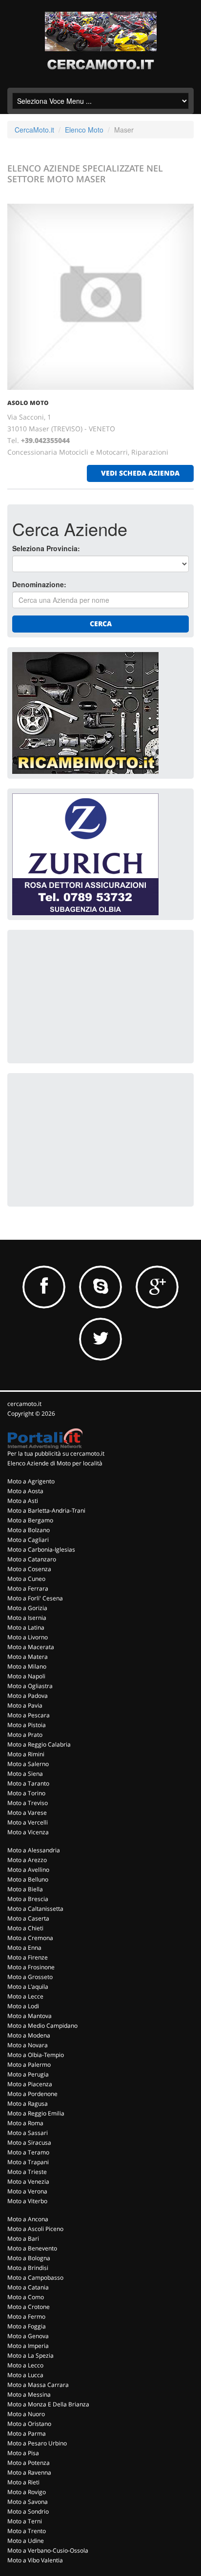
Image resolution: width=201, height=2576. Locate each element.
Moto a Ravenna (29, 2472)
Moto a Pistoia (27, 1725)
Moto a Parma (27, 2433)
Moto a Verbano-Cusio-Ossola (48, 2550)
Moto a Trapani (28, 2162)
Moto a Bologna (29, 2258)
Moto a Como (26, 2297)
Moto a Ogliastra (30, 1686)
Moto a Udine (26, 2541)
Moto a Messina (29, 2394)
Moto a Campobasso (35, 2278)
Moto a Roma (25, 2123)
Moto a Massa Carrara (38, 2385)
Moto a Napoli (26, 1676)
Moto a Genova (28, 2336)
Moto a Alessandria (34, 1850)
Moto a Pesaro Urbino (37, 2443)
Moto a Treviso (28, 1803)
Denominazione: (39, 584)
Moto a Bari (23, 2239)
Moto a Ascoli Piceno (35, 2229)
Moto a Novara (28, 2045)
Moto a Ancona (28, 2219)
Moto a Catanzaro (32, 1559)
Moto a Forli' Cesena (35, 1598)
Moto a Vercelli (28, 1822)
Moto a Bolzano (29, 1530)
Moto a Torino (26, 1793)
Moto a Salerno (28, 1764)
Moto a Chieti (25, 1928)
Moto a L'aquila (28, 1987)
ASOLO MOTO (28, 403)
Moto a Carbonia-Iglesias (41, 1549)
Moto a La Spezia (30, 2355)
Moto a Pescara (29, 1715)
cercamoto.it (24, 1404)
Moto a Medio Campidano (42, 2026)
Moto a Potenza (29, 2463)
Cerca (101, 624)
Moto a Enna (24, 1948)
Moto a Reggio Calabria (39, 1744)
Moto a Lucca (25, 2375)
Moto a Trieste (27, 2172)
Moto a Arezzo (27, 1860)
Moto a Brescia (28, 1899)
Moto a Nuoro (26, 2414)
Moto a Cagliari (28, 1540)
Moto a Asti (23, 1501)
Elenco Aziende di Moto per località (55, 1463)
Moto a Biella (25, 1889)
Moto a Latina (26, 1627)
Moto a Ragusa (28, 2104)
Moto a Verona (27, 2191)
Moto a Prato (25, 1735)
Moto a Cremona (30, 1938)
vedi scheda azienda (140, 473)
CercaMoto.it (34, 130)
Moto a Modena (29, 2035)
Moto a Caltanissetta (35, 1909)
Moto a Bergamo (30, 1520)
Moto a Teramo (28, 2152)
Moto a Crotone (29, 2307)
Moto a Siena (25, 1774)
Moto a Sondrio (28, 2511)
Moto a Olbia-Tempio (36, 2055)
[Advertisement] (85, 996)
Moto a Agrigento (31, 1481)
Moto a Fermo (26, 2316)
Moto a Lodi (23, 2006)
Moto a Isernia (27, 1618)
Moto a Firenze (28, 1957)
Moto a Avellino (28, 1870)
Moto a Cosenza (29, 1569)
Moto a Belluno (28, 1879)
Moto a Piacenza (30, 2084)
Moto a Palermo (29, 2065)
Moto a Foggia (27, 2326)
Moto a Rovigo (27, 2492)
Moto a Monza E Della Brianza (48, 2404)
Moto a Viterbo (27, 2201)
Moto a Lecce (25, 1996)
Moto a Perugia (28, 2074)
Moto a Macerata (31, 1647)
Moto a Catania (28, 2287)
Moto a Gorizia (27, 1608)
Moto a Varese (27, 1813)
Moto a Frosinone (31, 1967)
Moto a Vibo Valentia (35, 2560)
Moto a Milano (27, 1666)
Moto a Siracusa (29, 2143)
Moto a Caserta (28, 1918)
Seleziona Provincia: (46, 548)
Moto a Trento (27, 2531)
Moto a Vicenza (28, 1832)
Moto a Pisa (23, 2453)
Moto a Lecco (25, 2365)
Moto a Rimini (26, 1754)
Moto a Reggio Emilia (36, 2113)
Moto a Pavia (25, 1705)
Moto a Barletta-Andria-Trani (46, 1510)
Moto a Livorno (28, 1637)
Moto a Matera (28, 1657)
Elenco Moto (84, 130)
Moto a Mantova (30, 2016)
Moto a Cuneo (26, 1579)
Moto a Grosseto (30, 1977)
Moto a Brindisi (28, 2268)
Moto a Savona (28, 2502)
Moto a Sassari (28, 2133)
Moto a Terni (25, 2521)
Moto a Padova (28, 1696)
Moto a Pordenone (32, 2094)
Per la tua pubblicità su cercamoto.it (56, 1453)
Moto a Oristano (29, 2424)
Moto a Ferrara (28, 1588)
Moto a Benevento (32, 2248)
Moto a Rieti (23, 2482)
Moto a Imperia (28, 2346)
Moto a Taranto (28, 1783)
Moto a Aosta (25, 1491)
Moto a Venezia (28, 2182)
